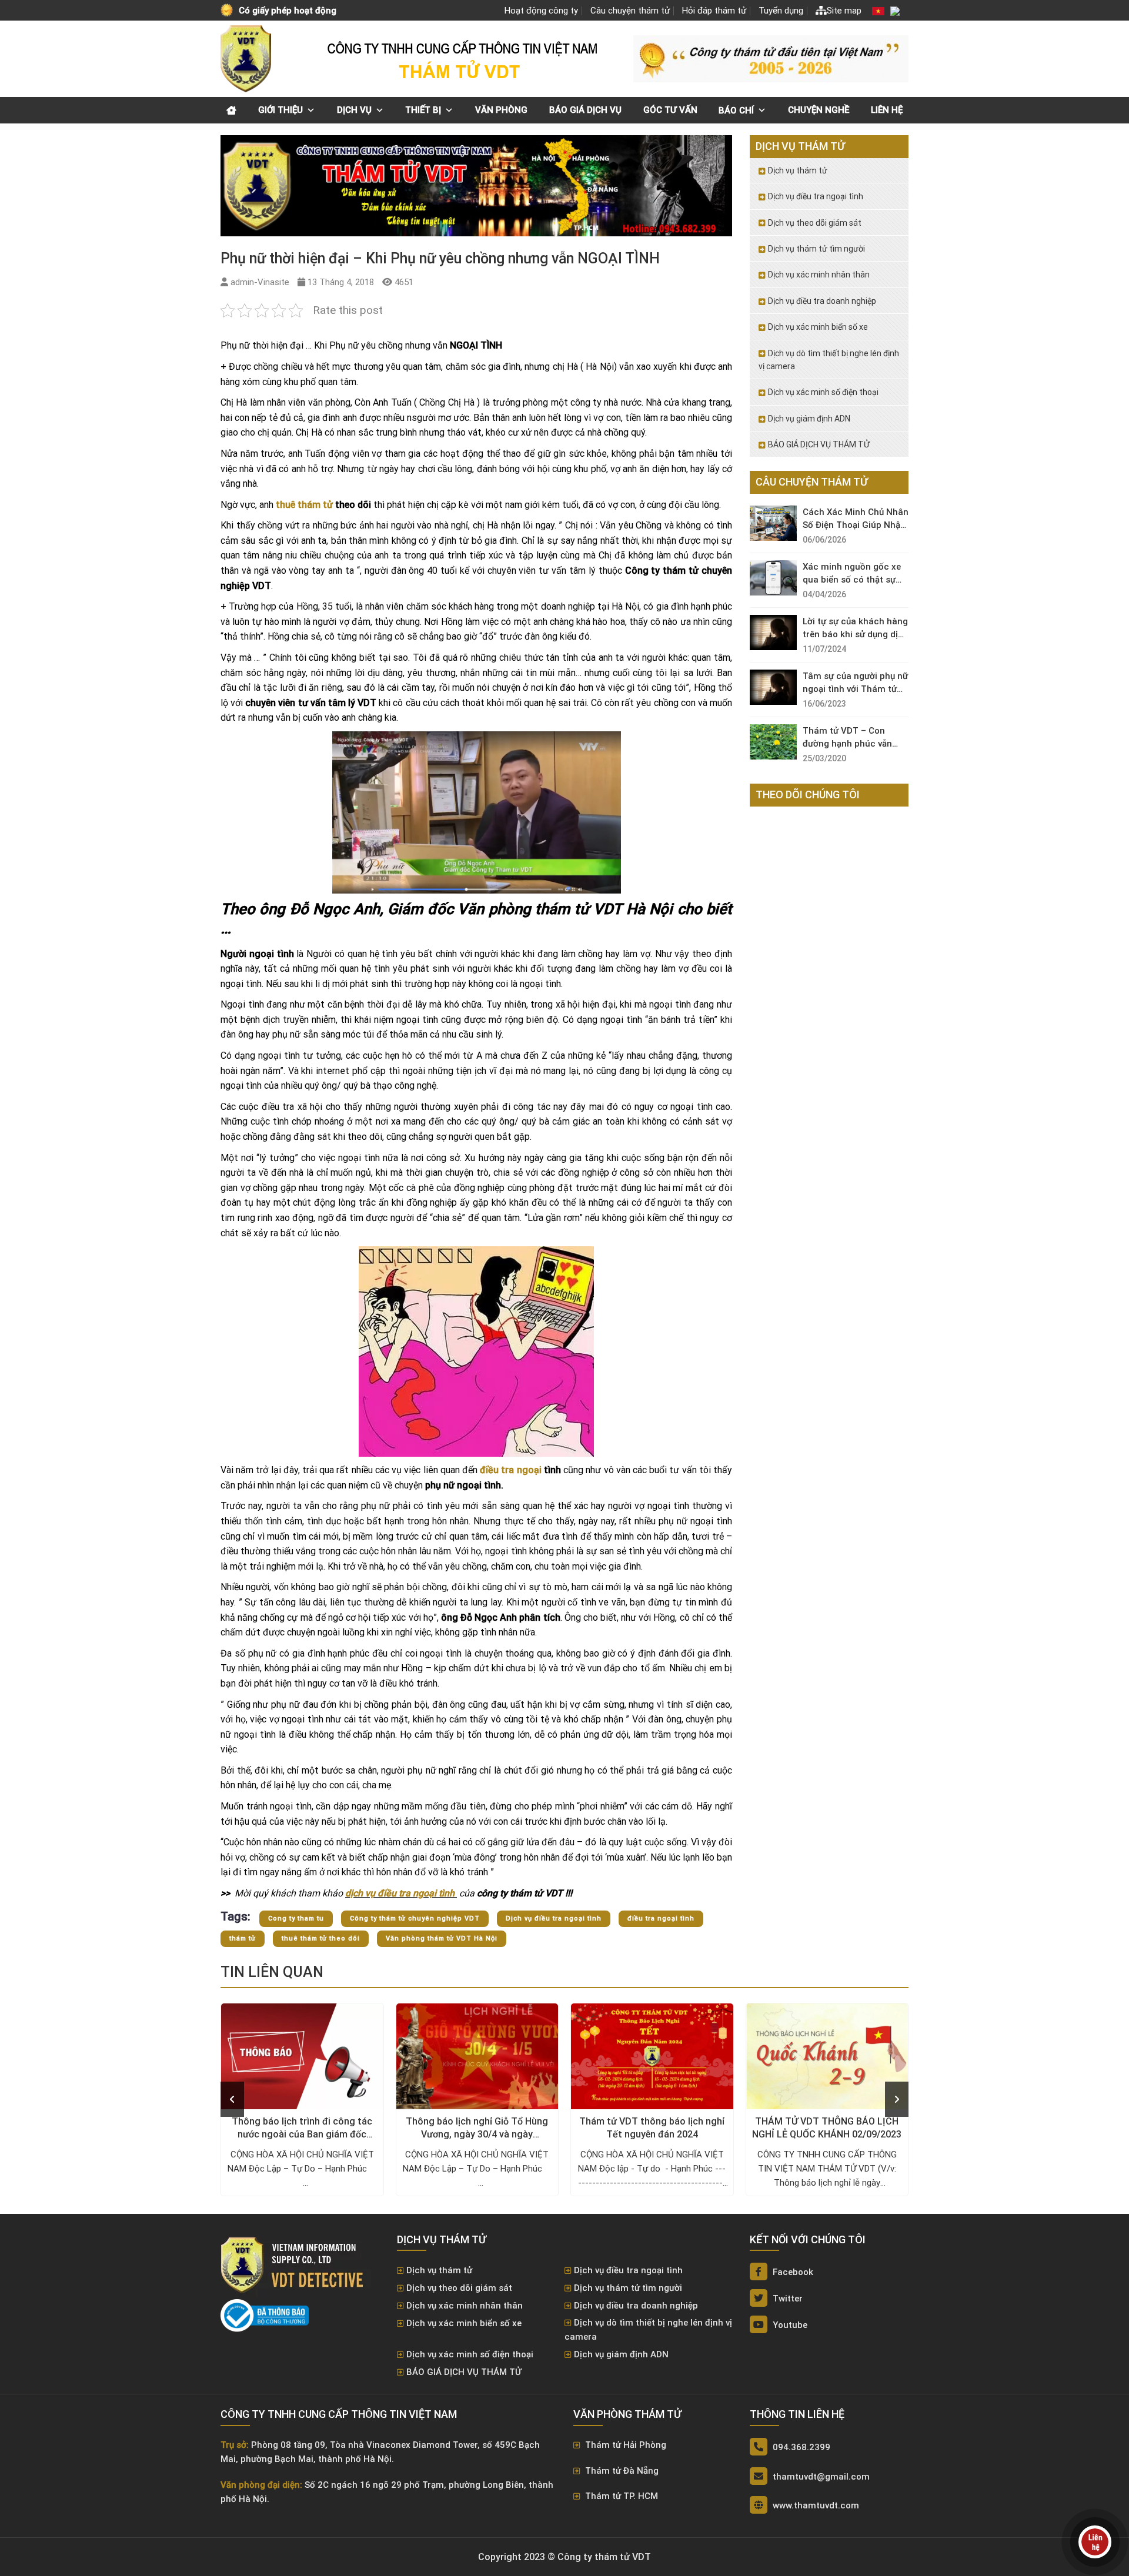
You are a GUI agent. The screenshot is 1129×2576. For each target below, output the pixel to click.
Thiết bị (423, 110)
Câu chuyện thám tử (630, 11)
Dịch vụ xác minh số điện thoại (823, 392)
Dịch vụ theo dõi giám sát (815, 223)
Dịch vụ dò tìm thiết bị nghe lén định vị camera (829, 360)
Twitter (786, 2299)
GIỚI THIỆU (280, 110)
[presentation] (232, 2099)
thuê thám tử (304, 505)
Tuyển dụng (781, 11)
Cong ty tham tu (296, 1918)
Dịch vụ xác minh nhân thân (819, 275)
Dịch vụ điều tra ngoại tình (554, 1918)
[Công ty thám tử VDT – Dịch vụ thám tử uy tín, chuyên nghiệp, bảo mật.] (247, 59)
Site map (844, 11)
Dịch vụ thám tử (798, 170)
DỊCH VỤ (354, 110)
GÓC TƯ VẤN (670, 110)
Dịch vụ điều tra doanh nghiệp (822, 301)
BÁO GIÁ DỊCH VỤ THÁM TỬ (819, 444)
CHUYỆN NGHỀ (819, 110)
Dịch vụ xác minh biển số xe (818, 327)
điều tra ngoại (510, 1470)
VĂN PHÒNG (501, 110)
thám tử (243, 1938)
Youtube (789, 2325)
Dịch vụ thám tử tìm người (816, 249)
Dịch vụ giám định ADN (809, 419)
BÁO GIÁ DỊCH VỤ (585, 110)
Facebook (792, 2272)
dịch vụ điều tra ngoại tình (401, 1893)
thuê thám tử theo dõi (321, 1938)
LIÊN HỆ (887, 110)
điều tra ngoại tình (661, 1918)
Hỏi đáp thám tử (714, 11)
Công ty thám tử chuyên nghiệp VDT (415, 1918)
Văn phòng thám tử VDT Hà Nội (442, 1938)
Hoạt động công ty (541, 11)
